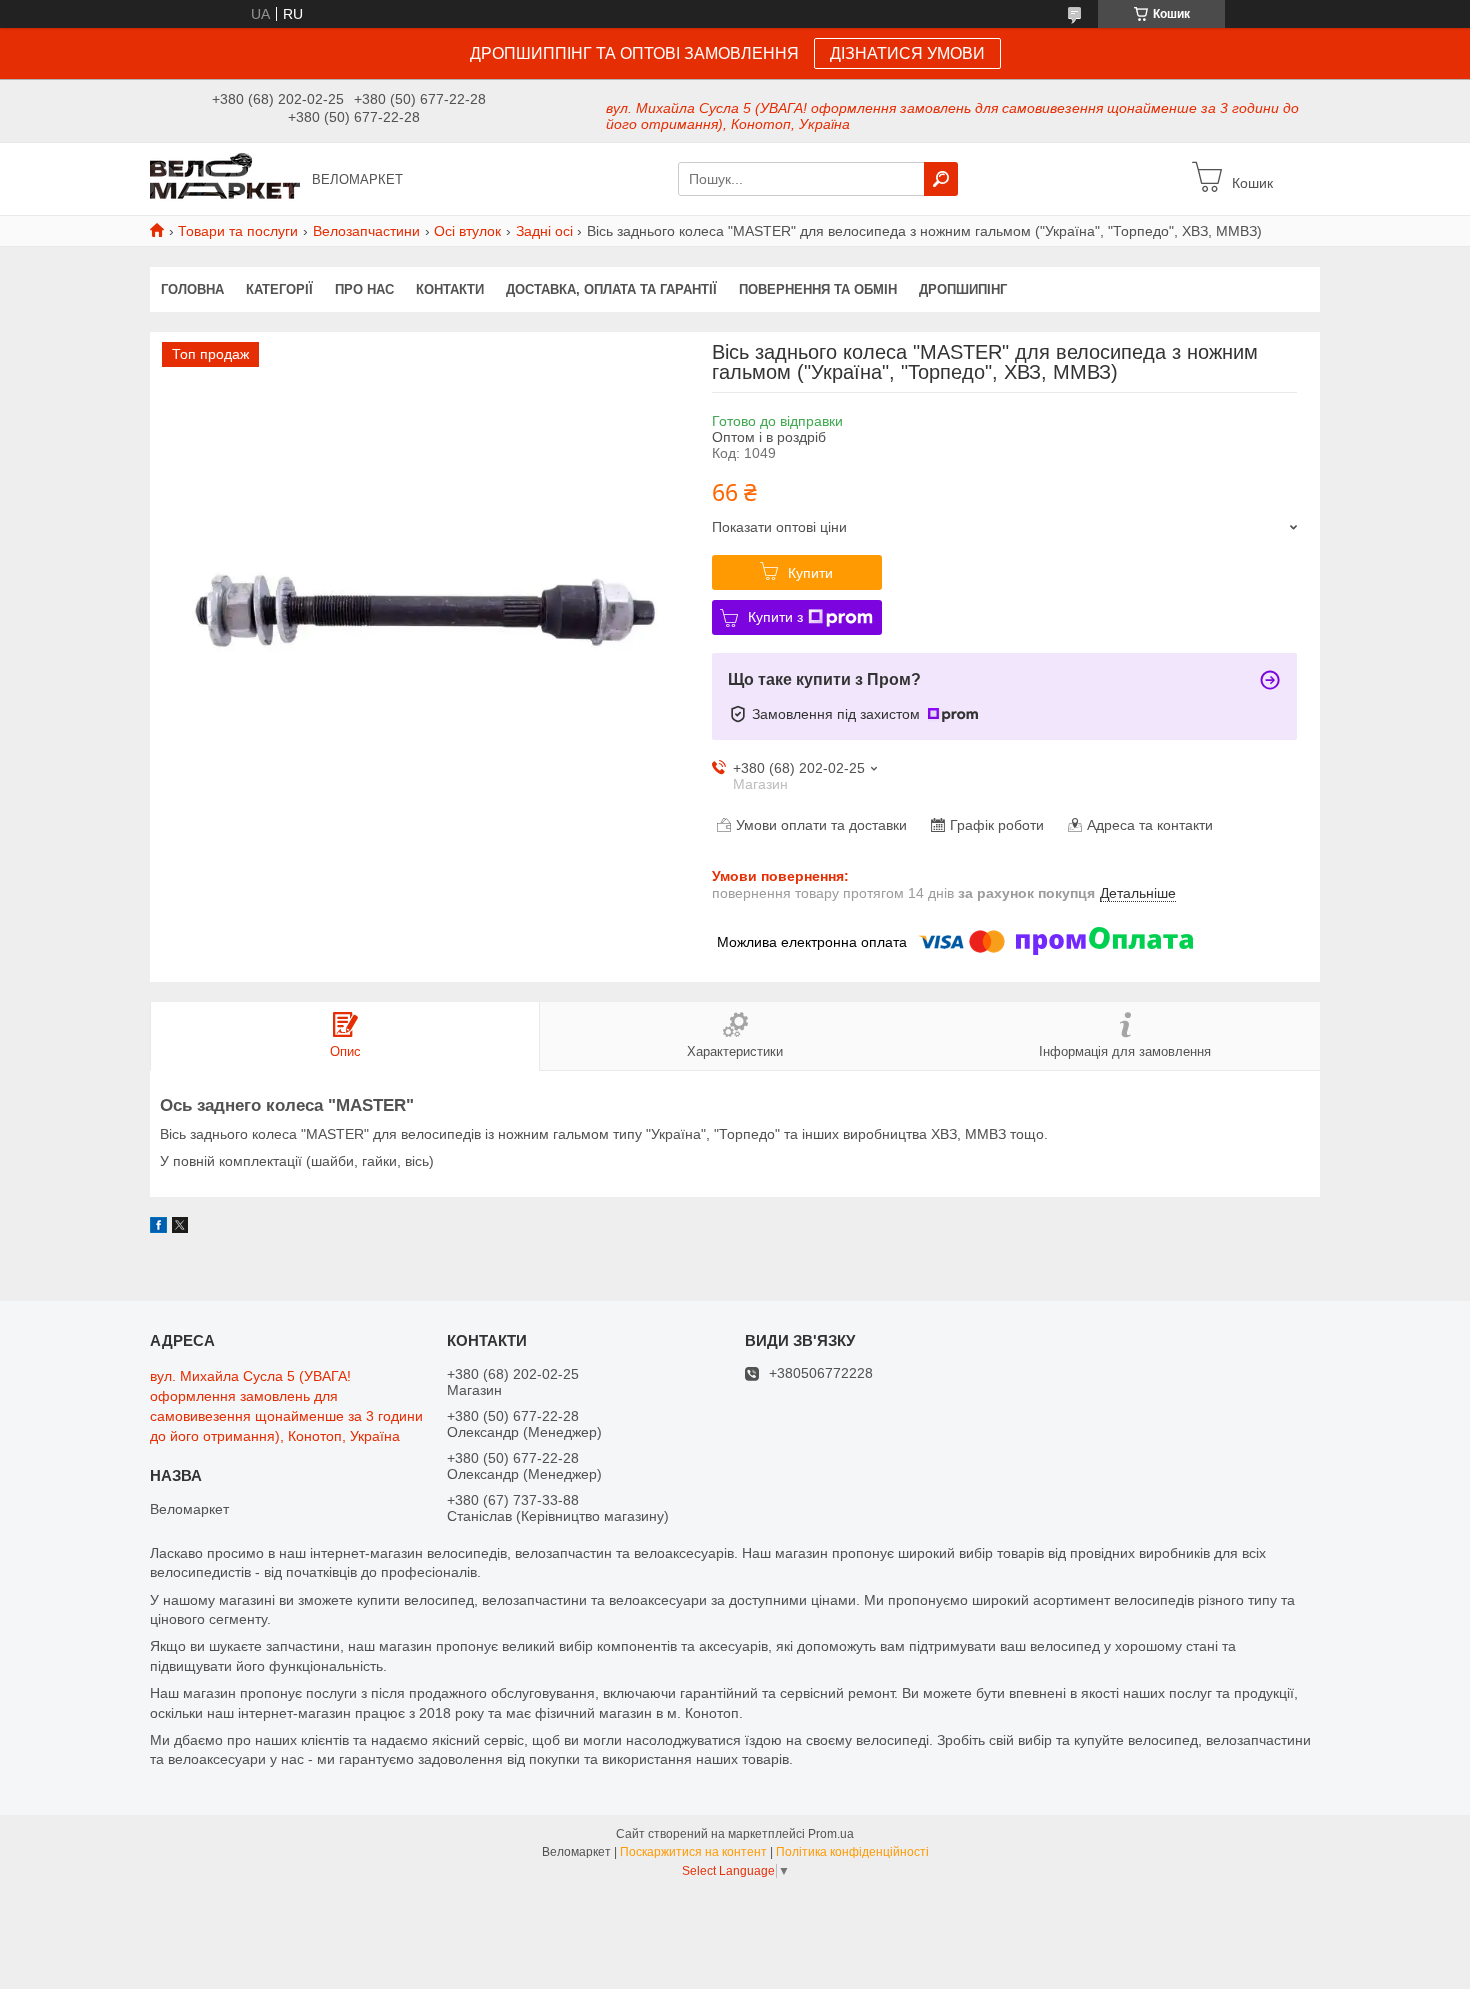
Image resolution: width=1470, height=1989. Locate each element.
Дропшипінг (963, 289)
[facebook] (158, 1228)
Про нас (364, 289)
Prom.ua (831, 1834)
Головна (192, 289)
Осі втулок (467, 231)
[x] (180, 1228)
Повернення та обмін (818, 289)
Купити (810, 573)
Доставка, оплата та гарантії (611, 289)
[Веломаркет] (225, 178)
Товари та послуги (238, 231)
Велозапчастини (366, 231)
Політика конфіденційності (852, 1852)
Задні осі (544, 231)
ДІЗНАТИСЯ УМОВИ (907, 53)
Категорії (279, 289)
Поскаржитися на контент (693, 1852)
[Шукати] (941, 179)
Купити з (775, 617)
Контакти (450, 289)
